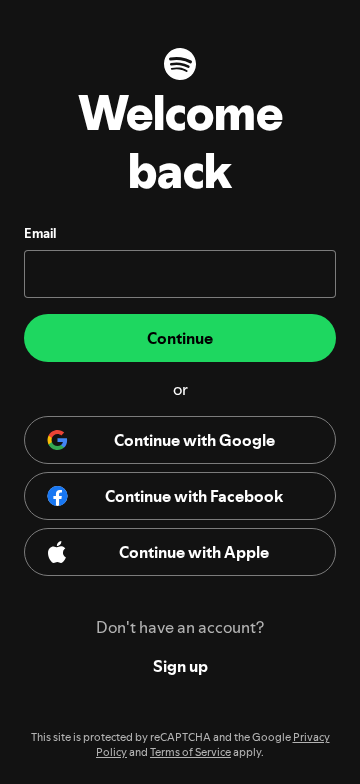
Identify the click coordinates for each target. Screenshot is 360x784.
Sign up (180, 666)
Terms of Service (190, 752)
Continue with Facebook (194, 496)
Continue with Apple (194, 552)
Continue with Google (194, 440)
